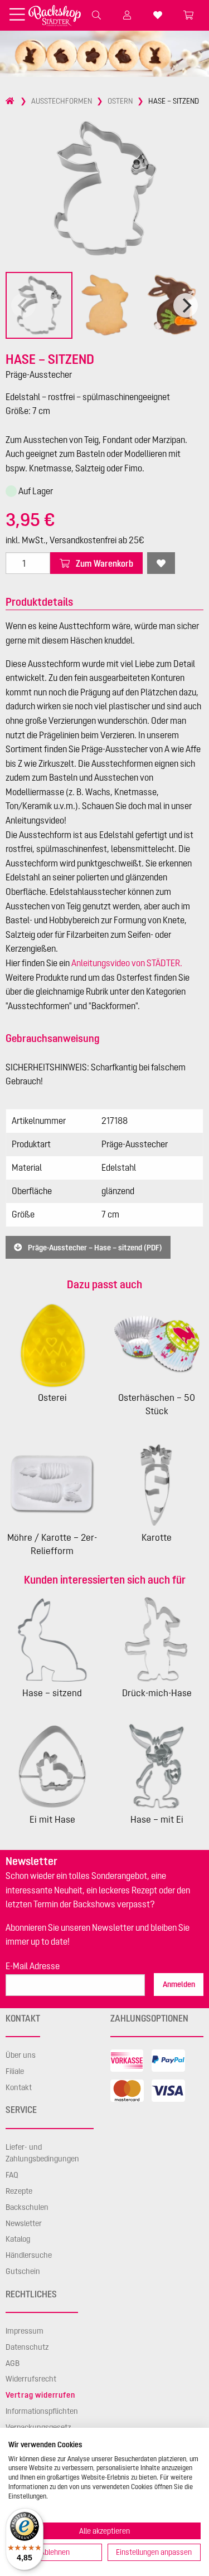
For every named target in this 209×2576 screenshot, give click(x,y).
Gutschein (23, 2271)
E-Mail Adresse (33, 1966)
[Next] (186, 305)
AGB (13, 2363)
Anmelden (179, 1984)
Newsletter (24, 2223)
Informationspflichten (42, 2411)
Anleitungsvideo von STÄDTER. (127, 963)
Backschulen (27, 2207)
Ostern (120, 101)
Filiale (15, 2071)
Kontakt (19, 2087)
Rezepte (19, 2191)
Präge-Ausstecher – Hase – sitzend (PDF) (94, 1248)
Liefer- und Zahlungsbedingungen (42, 2153)
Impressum (25, 2331)
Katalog (18, 2239)
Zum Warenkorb (104, 563)
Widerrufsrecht (31, 2379)
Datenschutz (27, 2347)
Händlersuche (29, 2255)
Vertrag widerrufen (40, 2395)
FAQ (12, 2175)
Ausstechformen (62, 101)
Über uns (21, 2055)
